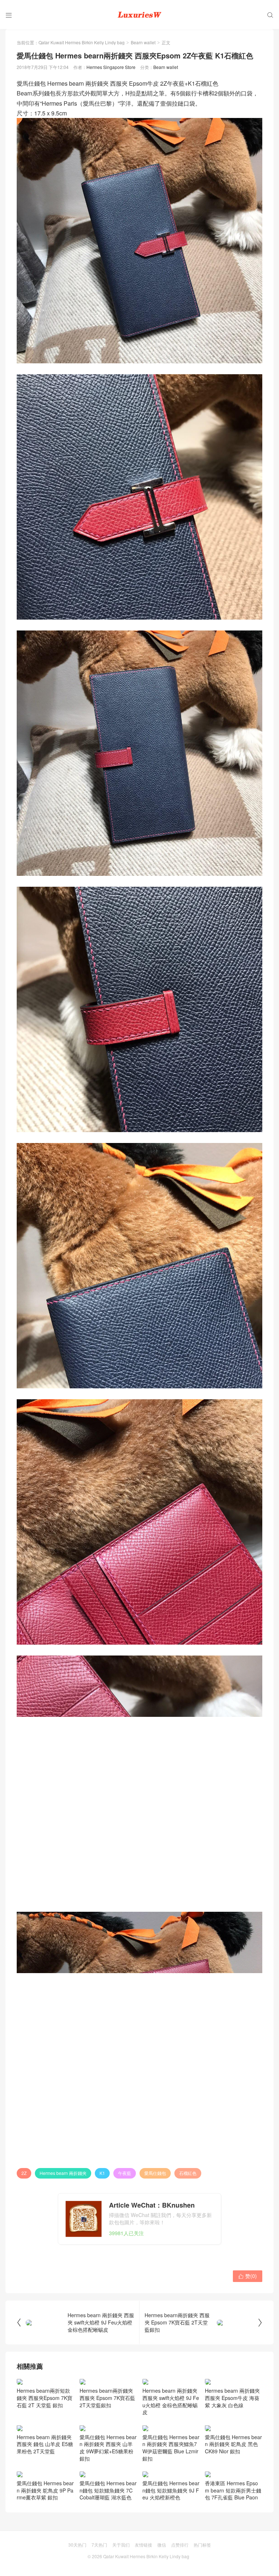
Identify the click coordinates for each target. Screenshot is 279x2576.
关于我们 (121, 2545)
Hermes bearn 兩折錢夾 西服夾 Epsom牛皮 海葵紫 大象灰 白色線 (232, 2398)
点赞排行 (180, 2545)
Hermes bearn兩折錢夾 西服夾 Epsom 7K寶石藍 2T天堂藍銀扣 (107, 2398)
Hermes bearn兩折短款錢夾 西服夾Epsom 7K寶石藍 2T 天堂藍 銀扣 (45, 2398)
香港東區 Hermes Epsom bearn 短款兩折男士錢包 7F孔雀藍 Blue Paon (233, 2490)
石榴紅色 (188, 2173)
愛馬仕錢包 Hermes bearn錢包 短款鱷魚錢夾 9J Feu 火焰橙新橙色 (171, 2490)
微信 (162, 2545)
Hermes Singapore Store (111, 67)
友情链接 (143, 2545)
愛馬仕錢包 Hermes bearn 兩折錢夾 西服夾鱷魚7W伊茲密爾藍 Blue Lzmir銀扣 (171, 2448)
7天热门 (99, 2545)
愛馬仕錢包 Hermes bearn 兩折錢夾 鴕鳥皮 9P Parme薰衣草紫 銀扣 (45, 2490)
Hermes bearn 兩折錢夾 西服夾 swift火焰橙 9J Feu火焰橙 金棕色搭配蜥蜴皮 (171, 2401)
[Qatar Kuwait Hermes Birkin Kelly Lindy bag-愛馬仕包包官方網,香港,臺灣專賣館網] (139, 15)
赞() (248, 2276)
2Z (24, 2173)
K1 (102, 2173)
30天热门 (77, 2545)
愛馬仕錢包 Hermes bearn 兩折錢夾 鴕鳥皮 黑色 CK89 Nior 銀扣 (233, 2444)
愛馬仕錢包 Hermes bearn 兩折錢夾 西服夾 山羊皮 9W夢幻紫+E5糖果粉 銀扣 (108, 2448)
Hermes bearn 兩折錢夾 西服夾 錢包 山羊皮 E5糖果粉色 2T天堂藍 (45, 2444)
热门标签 (202, 2545)
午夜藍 (125, 2173)
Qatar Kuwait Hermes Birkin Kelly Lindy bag (82, 42)
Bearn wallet (143, 42)
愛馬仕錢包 (155, 2173)
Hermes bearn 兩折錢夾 (63, 2173)
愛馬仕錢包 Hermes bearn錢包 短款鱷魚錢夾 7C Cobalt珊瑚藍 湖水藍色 (108, 2490)
